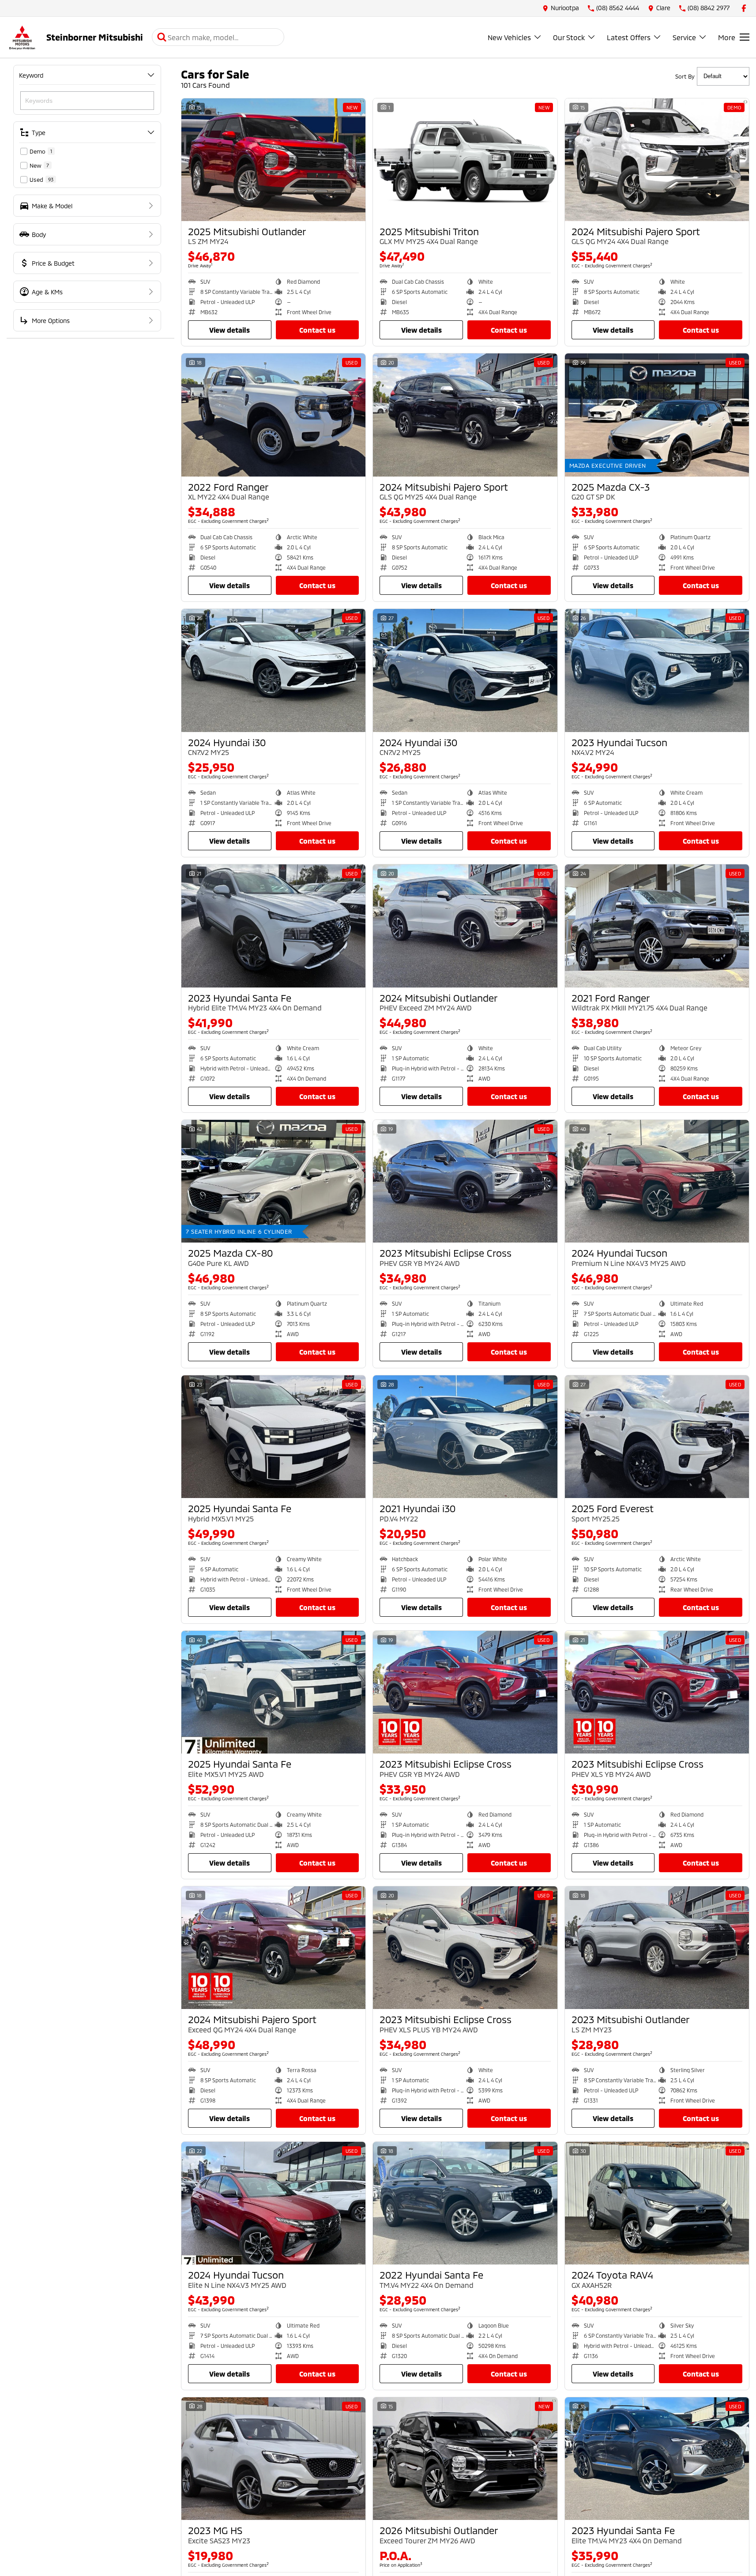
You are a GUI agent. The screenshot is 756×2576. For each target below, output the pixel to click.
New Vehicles (509, 37)
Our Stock (569, 37)
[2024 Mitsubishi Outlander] (465, 926)
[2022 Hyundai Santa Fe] (465, 2203)
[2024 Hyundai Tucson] (657, 1181)
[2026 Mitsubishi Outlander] (465, 2459)
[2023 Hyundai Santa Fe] (273, 926)
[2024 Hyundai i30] (273, 670)
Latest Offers (629, 37)
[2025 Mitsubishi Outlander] (273, 160)
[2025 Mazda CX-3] (657, 415)
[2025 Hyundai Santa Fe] (273, 1437)
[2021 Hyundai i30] (465, 1437)
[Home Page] (22, 37)
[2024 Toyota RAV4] (657, 2203)
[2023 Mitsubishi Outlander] (657, 1948)
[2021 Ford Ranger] (657, 926)
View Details (229, 330)
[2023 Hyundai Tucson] (657, 670)
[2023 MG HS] (273, 2459)
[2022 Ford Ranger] (273, 415)
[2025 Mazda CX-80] (273, 1181)
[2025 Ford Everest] (657, 1437)
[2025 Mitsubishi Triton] (465, 160)
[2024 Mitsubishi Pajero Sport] (657, 160)
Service (684, 37)
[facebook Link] (744, 8)
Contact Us (317, 330)
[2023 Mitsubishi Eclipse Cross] (465, 1181)
